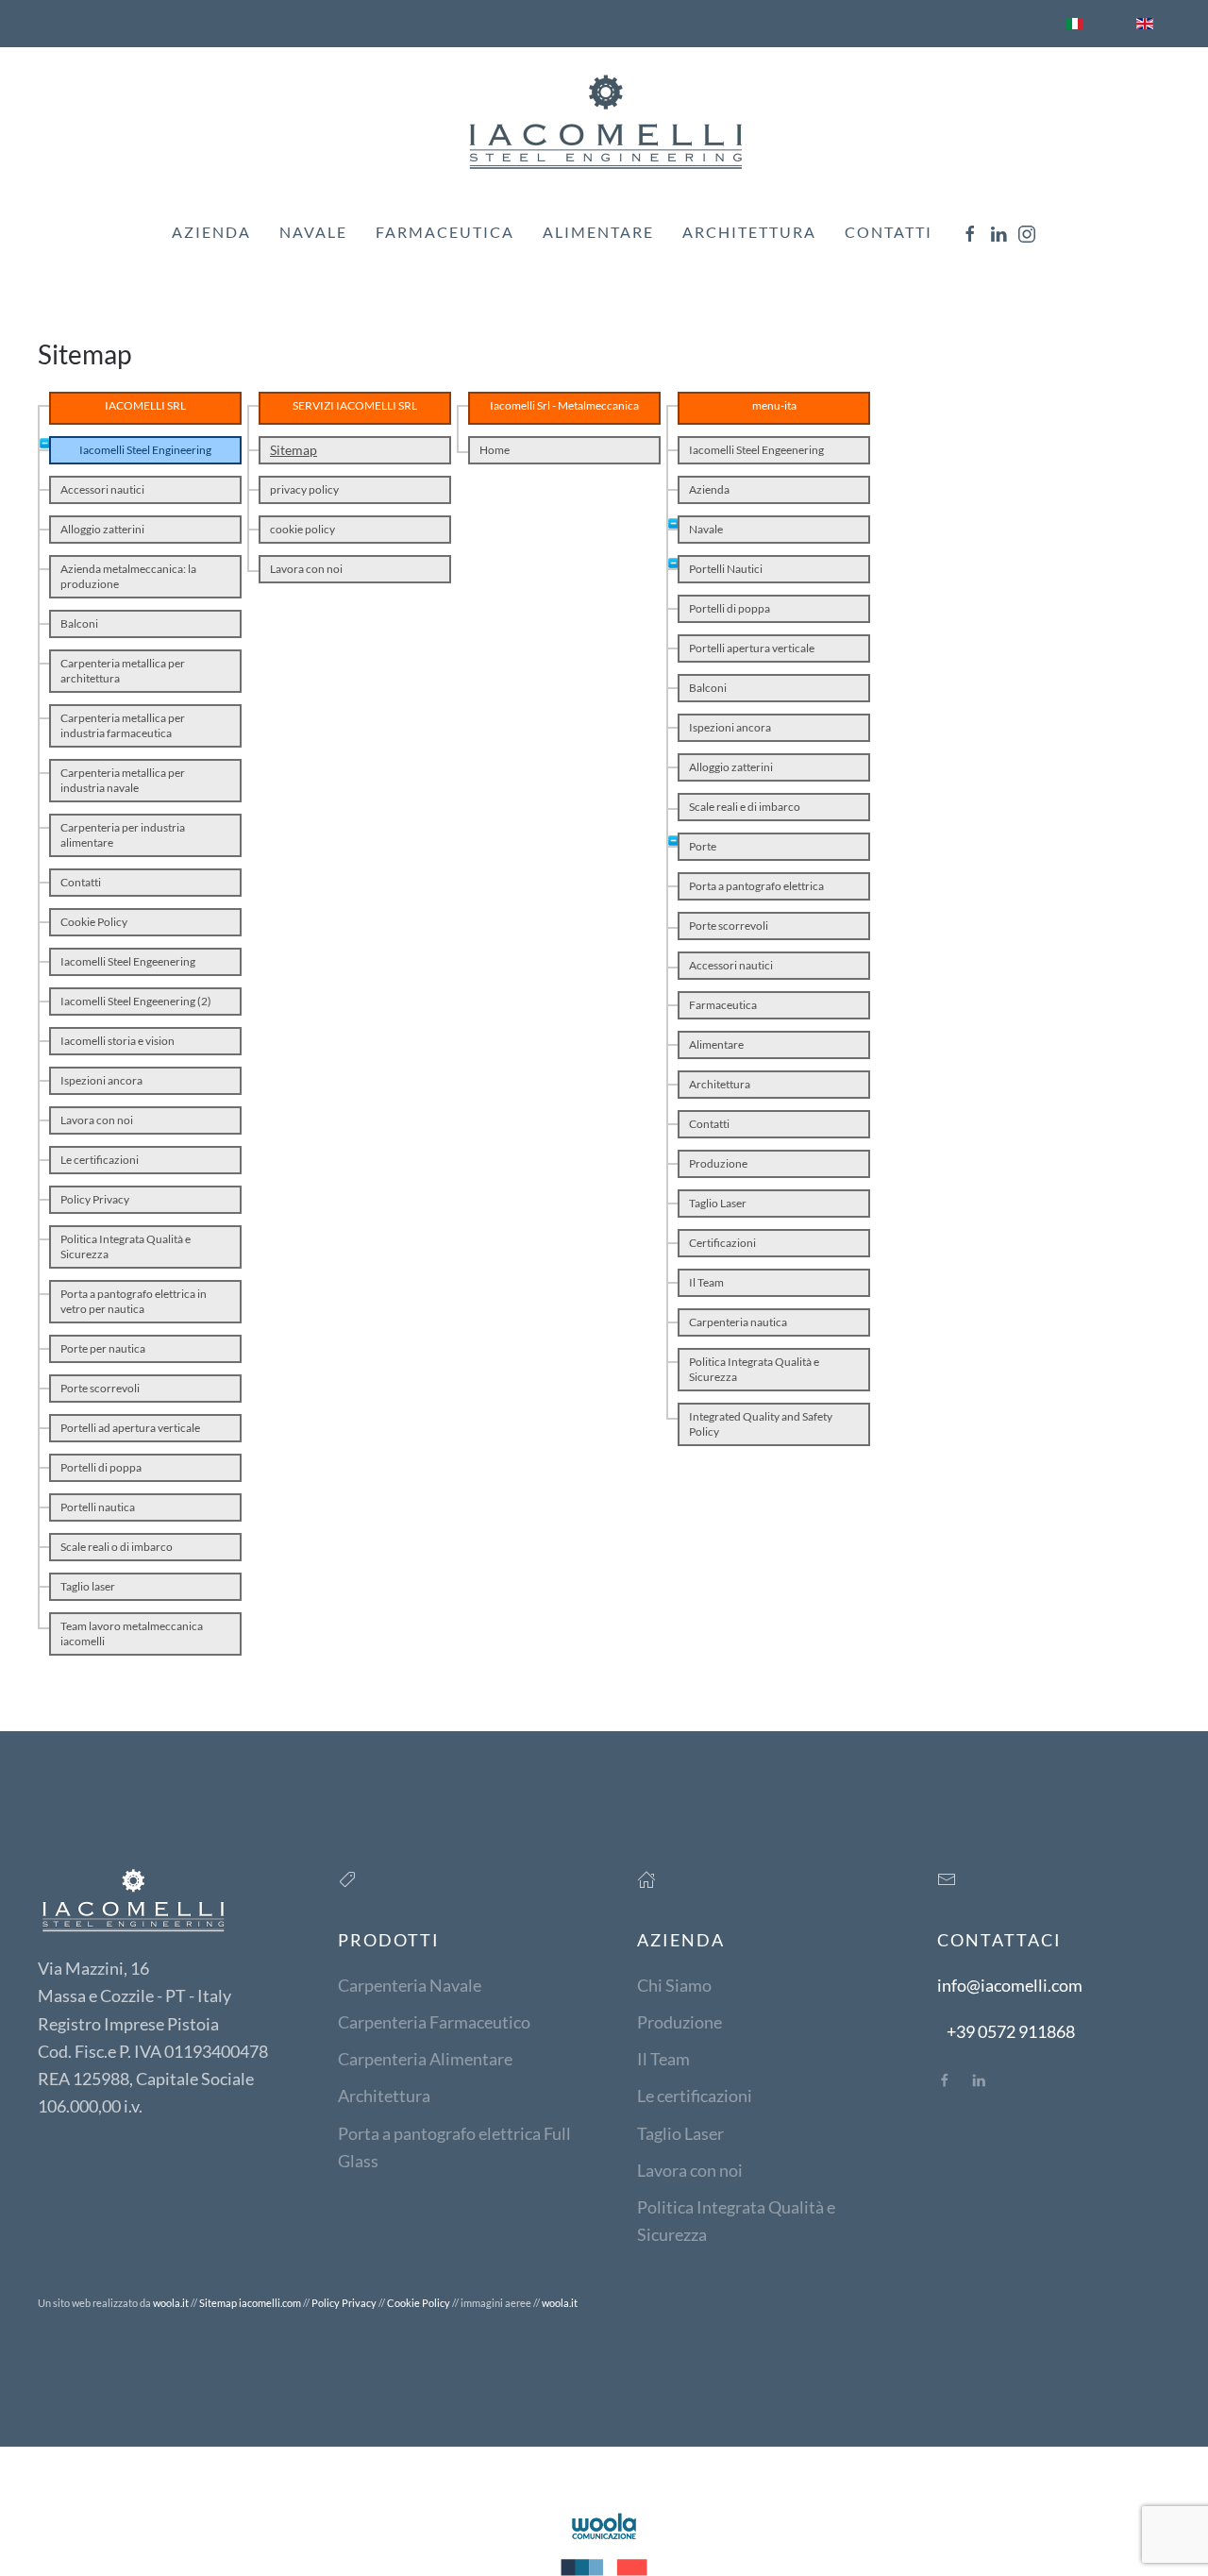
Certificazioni (722, 1243)
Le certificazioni (100, 1160)
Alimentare (598, 232)
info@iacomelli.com (1010, 1985)
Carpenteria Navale (410, 1985)
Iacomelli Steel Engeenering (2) (136, 1001)
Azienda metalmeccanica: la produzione (128, 576)
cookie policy (302, 529)
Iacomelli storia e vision (117, 1041)
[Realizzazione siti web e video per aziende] (604, 2542)
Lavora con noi (97, 1120)
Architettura (749, 232)
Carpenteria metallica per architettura (123, 671)
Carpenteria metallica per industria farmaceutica (123, 725)
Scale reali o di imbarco (117, 1547)
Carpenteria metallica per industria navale (123, 780)
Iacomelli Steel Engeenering (128, 961)
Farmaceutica (445, 232)
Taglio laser (88, 1586)
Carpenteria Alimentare (425, 2059)
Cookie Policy (94, 922)
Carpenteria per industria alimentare (123, 835)
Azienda (211, 232)
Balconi (79, 623)
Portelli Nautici (726, 569)
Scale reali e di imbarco (745, 807)
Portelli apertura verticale (752, 648)
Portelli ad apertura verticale (130, 1428)
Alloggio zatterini (102, 529)
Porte (703, 846)
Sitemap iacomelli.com (250, 2303)
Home (495, 450)
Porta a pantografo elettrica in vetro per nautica (134, 1301)
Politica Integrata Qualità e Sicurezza (126, 1246)
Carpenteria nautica (738, 1322)
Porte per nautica (103, 1348)
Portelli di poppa (101, 1467)
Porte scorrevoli (100, 1388)
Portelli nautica (98, 1507)
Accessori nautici (102, 489)
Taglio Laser (718, 1203)
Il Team (706, 1282)
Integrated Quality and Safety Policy (761, 1424)
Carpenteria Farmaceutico (434, 2022)
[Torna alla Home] (604, 121)
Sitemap (294, 450)
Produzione (718, 1163)
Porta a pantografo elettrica (756, 886)
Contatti (889, 232)
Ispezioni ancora (101, 1080)
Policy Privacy (95, 1199)
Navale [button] (313, 232)
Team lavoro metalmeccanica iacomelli (132, 1633)
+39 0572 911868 (1011, 2031)
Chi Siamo (674, 1985)
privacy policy (304, 489)
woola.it (171, 2303)
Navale (706, 529)
